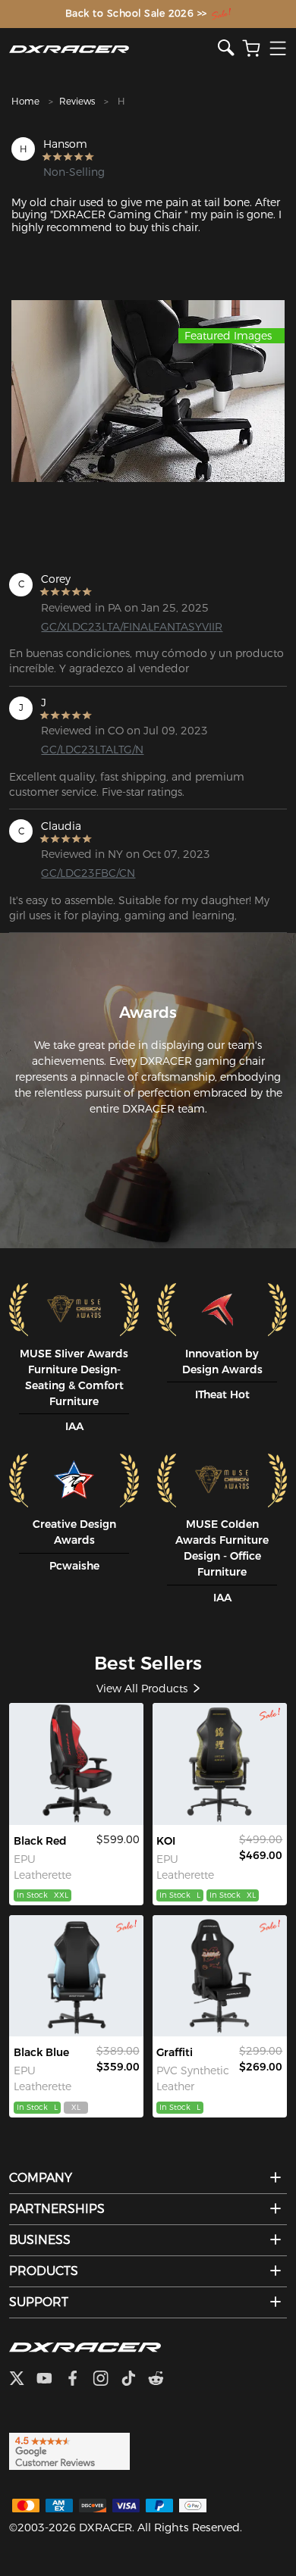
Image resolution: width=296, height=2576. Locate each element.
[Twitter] (23, 2380)
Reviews (77, 101)
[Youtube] (50, 2380)
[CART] (251, 49)
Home (25, 101)
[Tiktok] (134, 2380)
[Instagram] (107, 2380)
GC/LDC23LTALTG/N (92, 750)
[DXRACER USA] (113, 49)
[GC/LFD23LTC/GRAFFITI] (219, 1976)
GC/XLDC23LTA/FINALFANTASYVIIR (102, 627)
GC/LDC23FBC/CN (88, 873)
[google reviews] (69, 2450)
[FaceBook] (79, 2380)
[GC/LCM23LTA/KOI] (219, 1764)
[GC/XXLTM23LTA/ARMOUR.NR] (76, 1764)
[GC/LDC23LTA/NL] (76, 1976)
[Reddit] (162, 2380)
